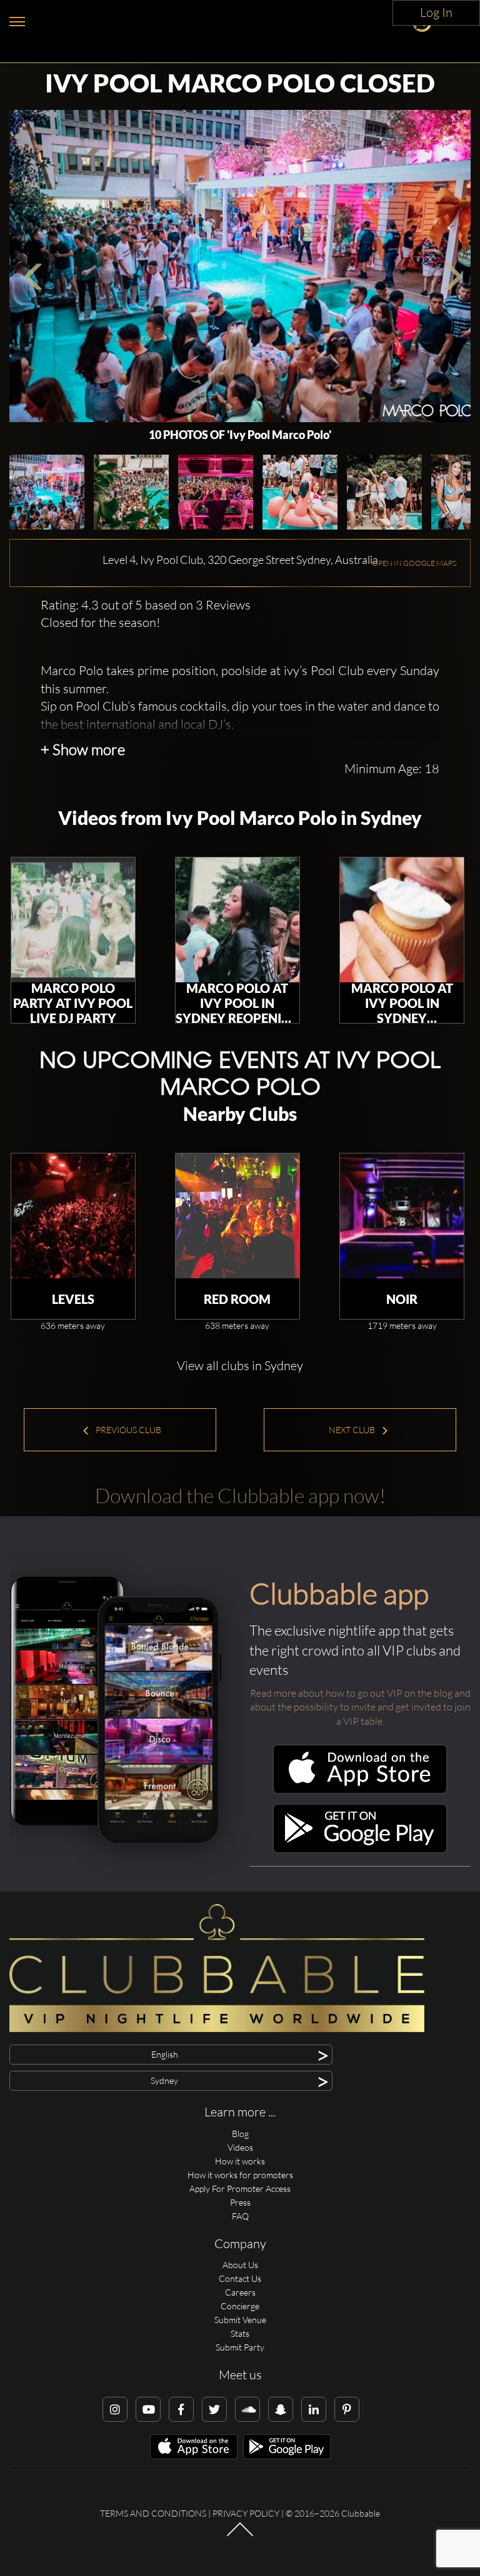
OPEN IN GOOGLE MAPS (414, 563)
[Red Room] (237, 1216)
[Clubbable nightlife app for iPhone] (360, 1791)
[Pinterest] (347, 2409)
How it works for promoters (240, 2175)
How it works (240, 2161)
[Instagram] (115, 2409)
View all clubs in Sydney (240, 1365)
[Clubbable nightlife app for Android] (360, 1850)
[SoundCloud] (247, 2409)
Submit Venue (240, 2320)
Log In (436, 12)
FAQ (240, 2216)
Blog (240, 2134)
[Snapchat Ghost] (281, 2409)
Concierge (240, 2306)
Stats (240, 2333)
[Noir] (402, 1216)
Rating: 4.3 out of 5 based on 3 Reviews (146, 605)
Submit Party (240, 2347)
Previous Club (127, 1430)
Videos (240, 2147)
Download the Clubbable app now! (240, 1495)
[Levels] (73, 1216)
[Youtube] (148, 2409)
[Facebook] (181, 2409)
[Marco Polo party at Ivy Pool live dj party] (73, 920)
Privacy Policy (246, 2513)
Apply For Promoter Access (240, 2189)
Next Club (353, 1430)
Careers (240, 2292)
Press (240, 2202)
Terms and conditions (153, 2513)
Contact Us (240, 2278)
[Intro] (240, 2535)
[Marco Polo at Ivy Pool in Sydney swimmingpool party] (402, 920)
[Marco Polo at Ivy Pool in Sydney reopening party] (237, 920)
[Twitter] (214, 2409)
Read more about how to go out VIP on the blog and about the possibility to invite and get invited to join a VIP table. (360, 1707)
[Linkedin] (314, 2409)
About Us (240, 2265)
